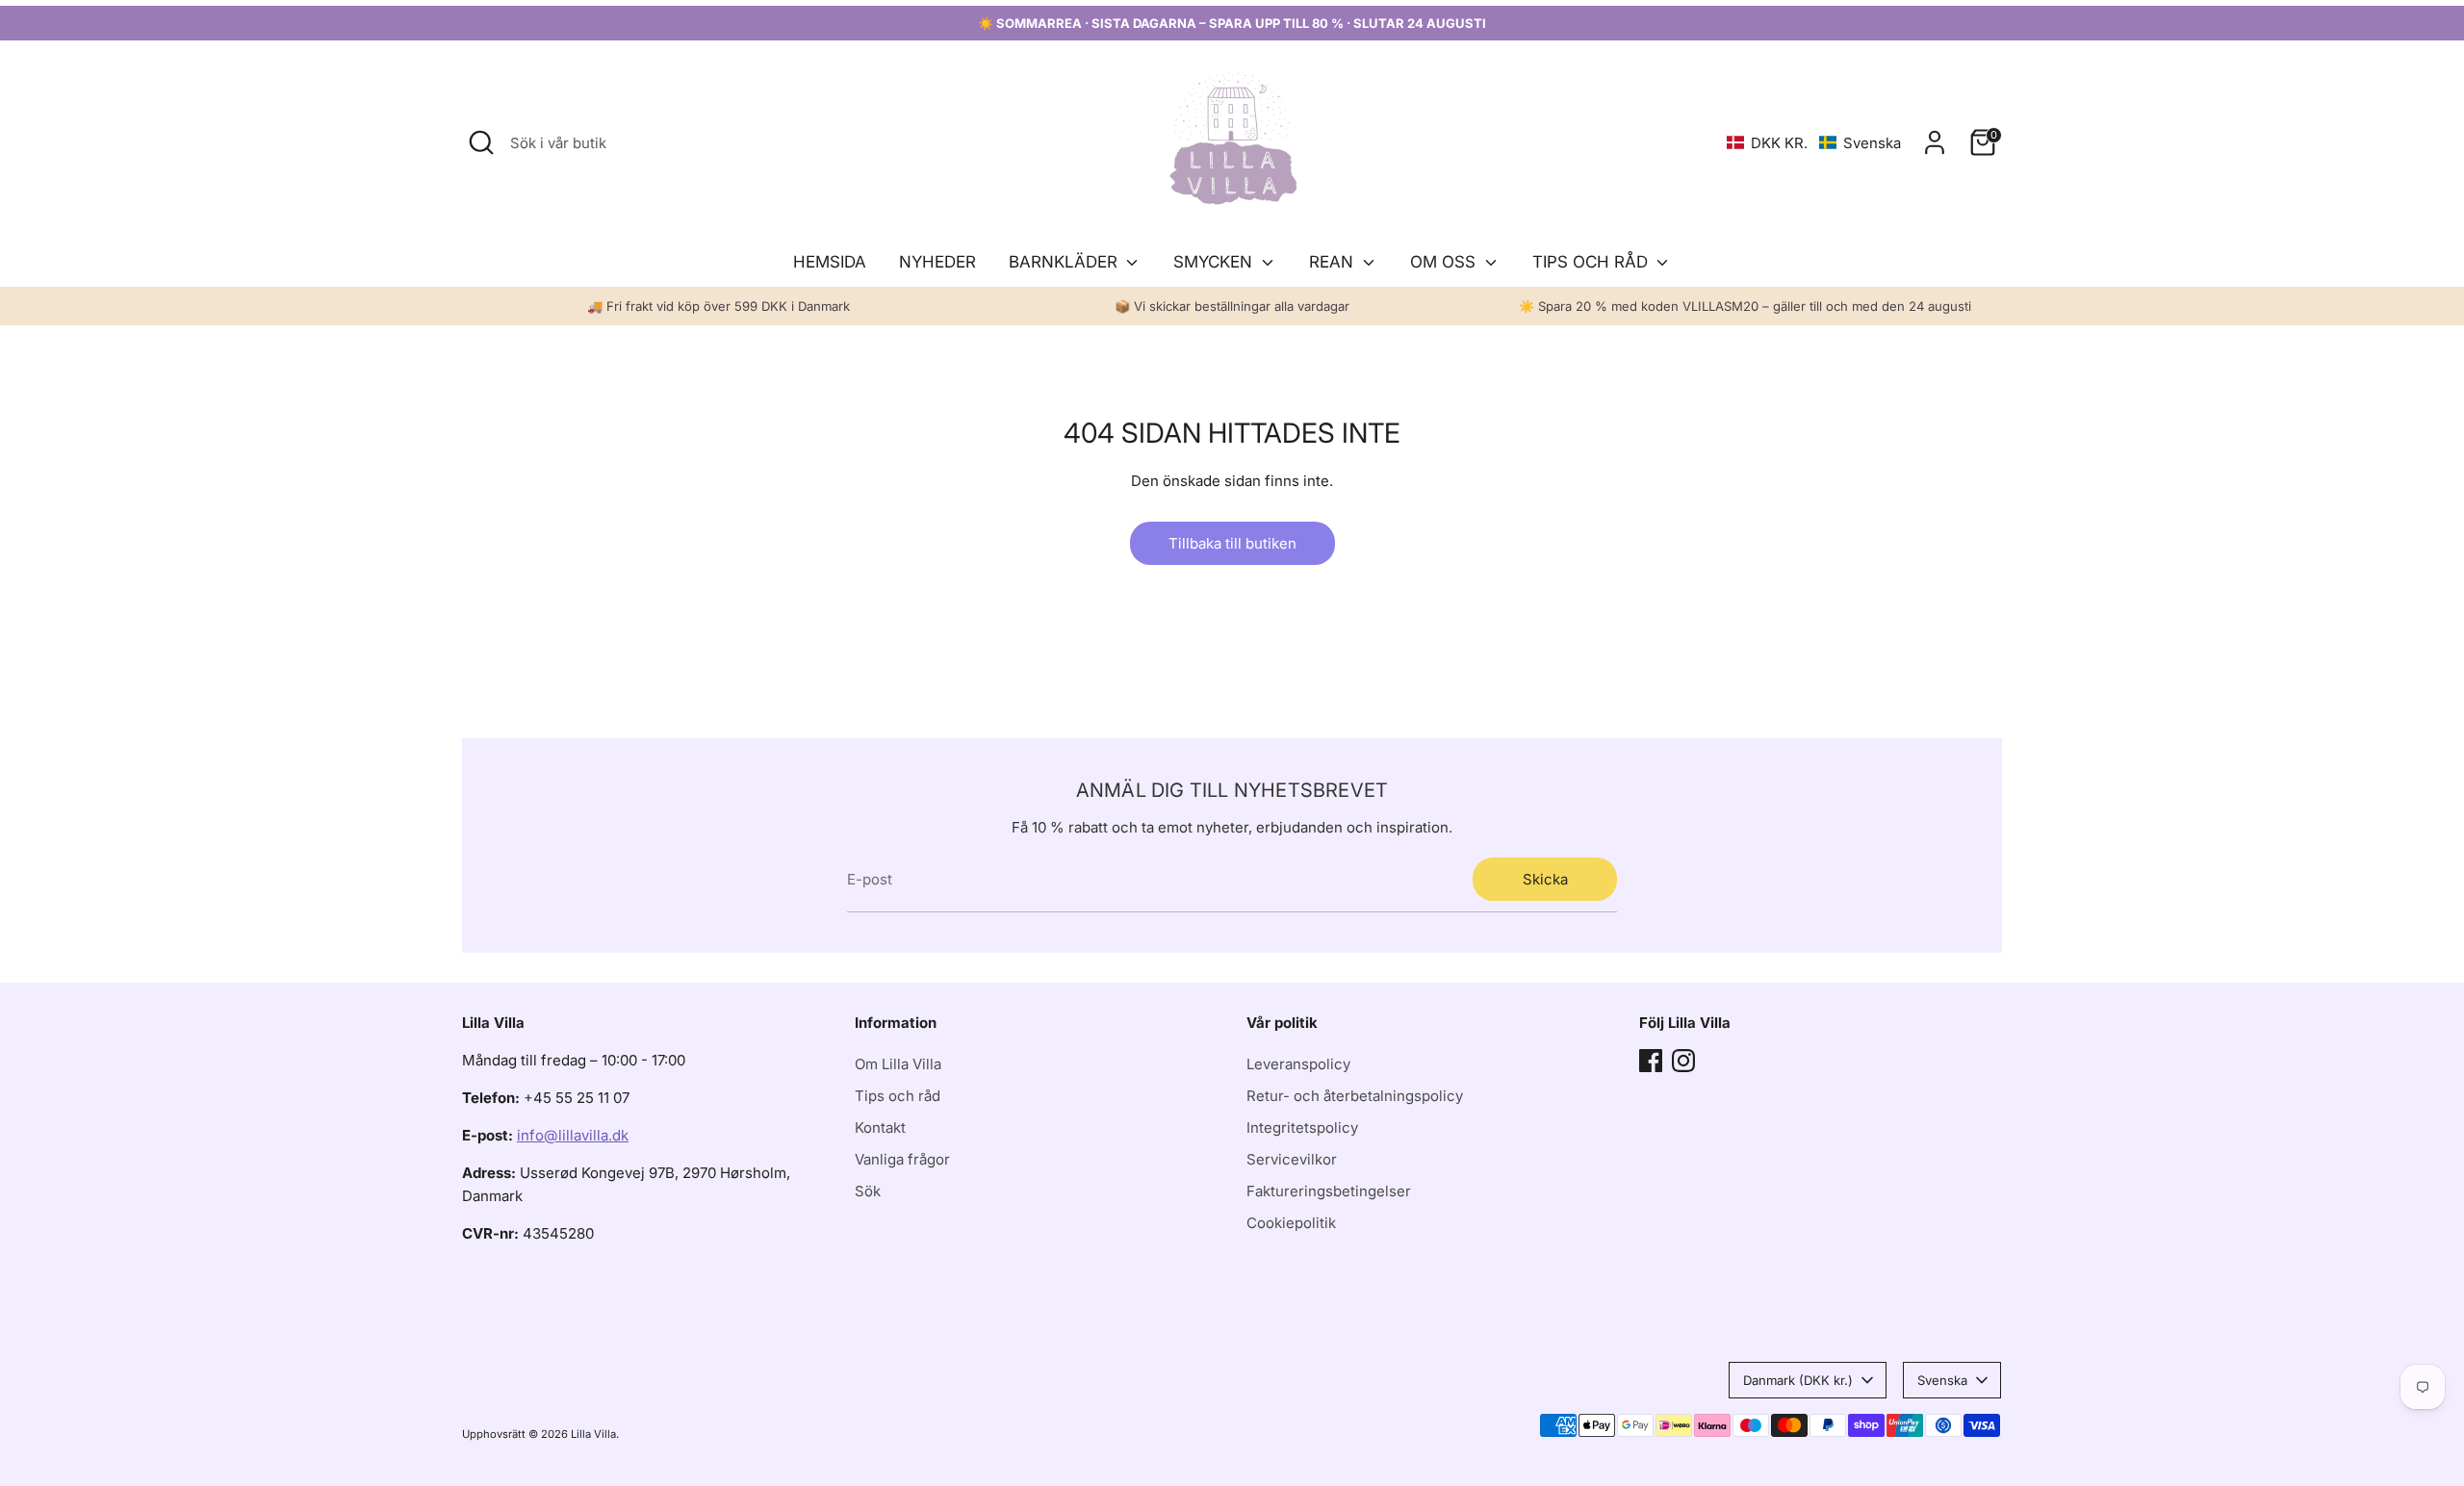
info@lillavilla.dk (573, 1135)
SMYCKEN (1215, 262)
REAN (1334, 262)
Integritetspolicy (1302, 1127)
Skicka (1545, 879)
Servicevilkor (1292, 1159)
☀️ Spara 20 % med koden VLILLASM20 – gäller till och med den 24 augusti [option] (1745, 306)
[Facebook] (1651, 1061)
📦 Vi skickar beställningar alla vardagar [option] (1232, 306)
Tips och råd (898, 1096)
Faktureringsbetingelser (1329, 1191)
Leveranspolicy (1298, 1064)
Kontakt (880, 1127)
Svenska (1942, 1380)
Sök (868, 1191)
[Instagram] (1683, 1061)
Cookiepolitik (1291, 1223)
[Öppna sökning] (481, 142)
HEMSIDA (830, 262)
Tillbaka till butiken (1232, 543)
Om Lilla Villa (898, 1064)
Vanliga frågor (902, 1159)
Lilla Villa (593, 1434)
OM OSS (1445, 262)
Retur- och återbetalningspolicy (1355, 1096)
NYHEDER (937, 262)
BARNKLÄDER (1065, 262)
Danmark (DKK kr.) (1798, 1380)
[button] (1814, 143)
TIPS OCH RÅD (1592, 262)
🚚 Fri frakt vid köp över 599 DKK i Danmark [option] (719, 306)
